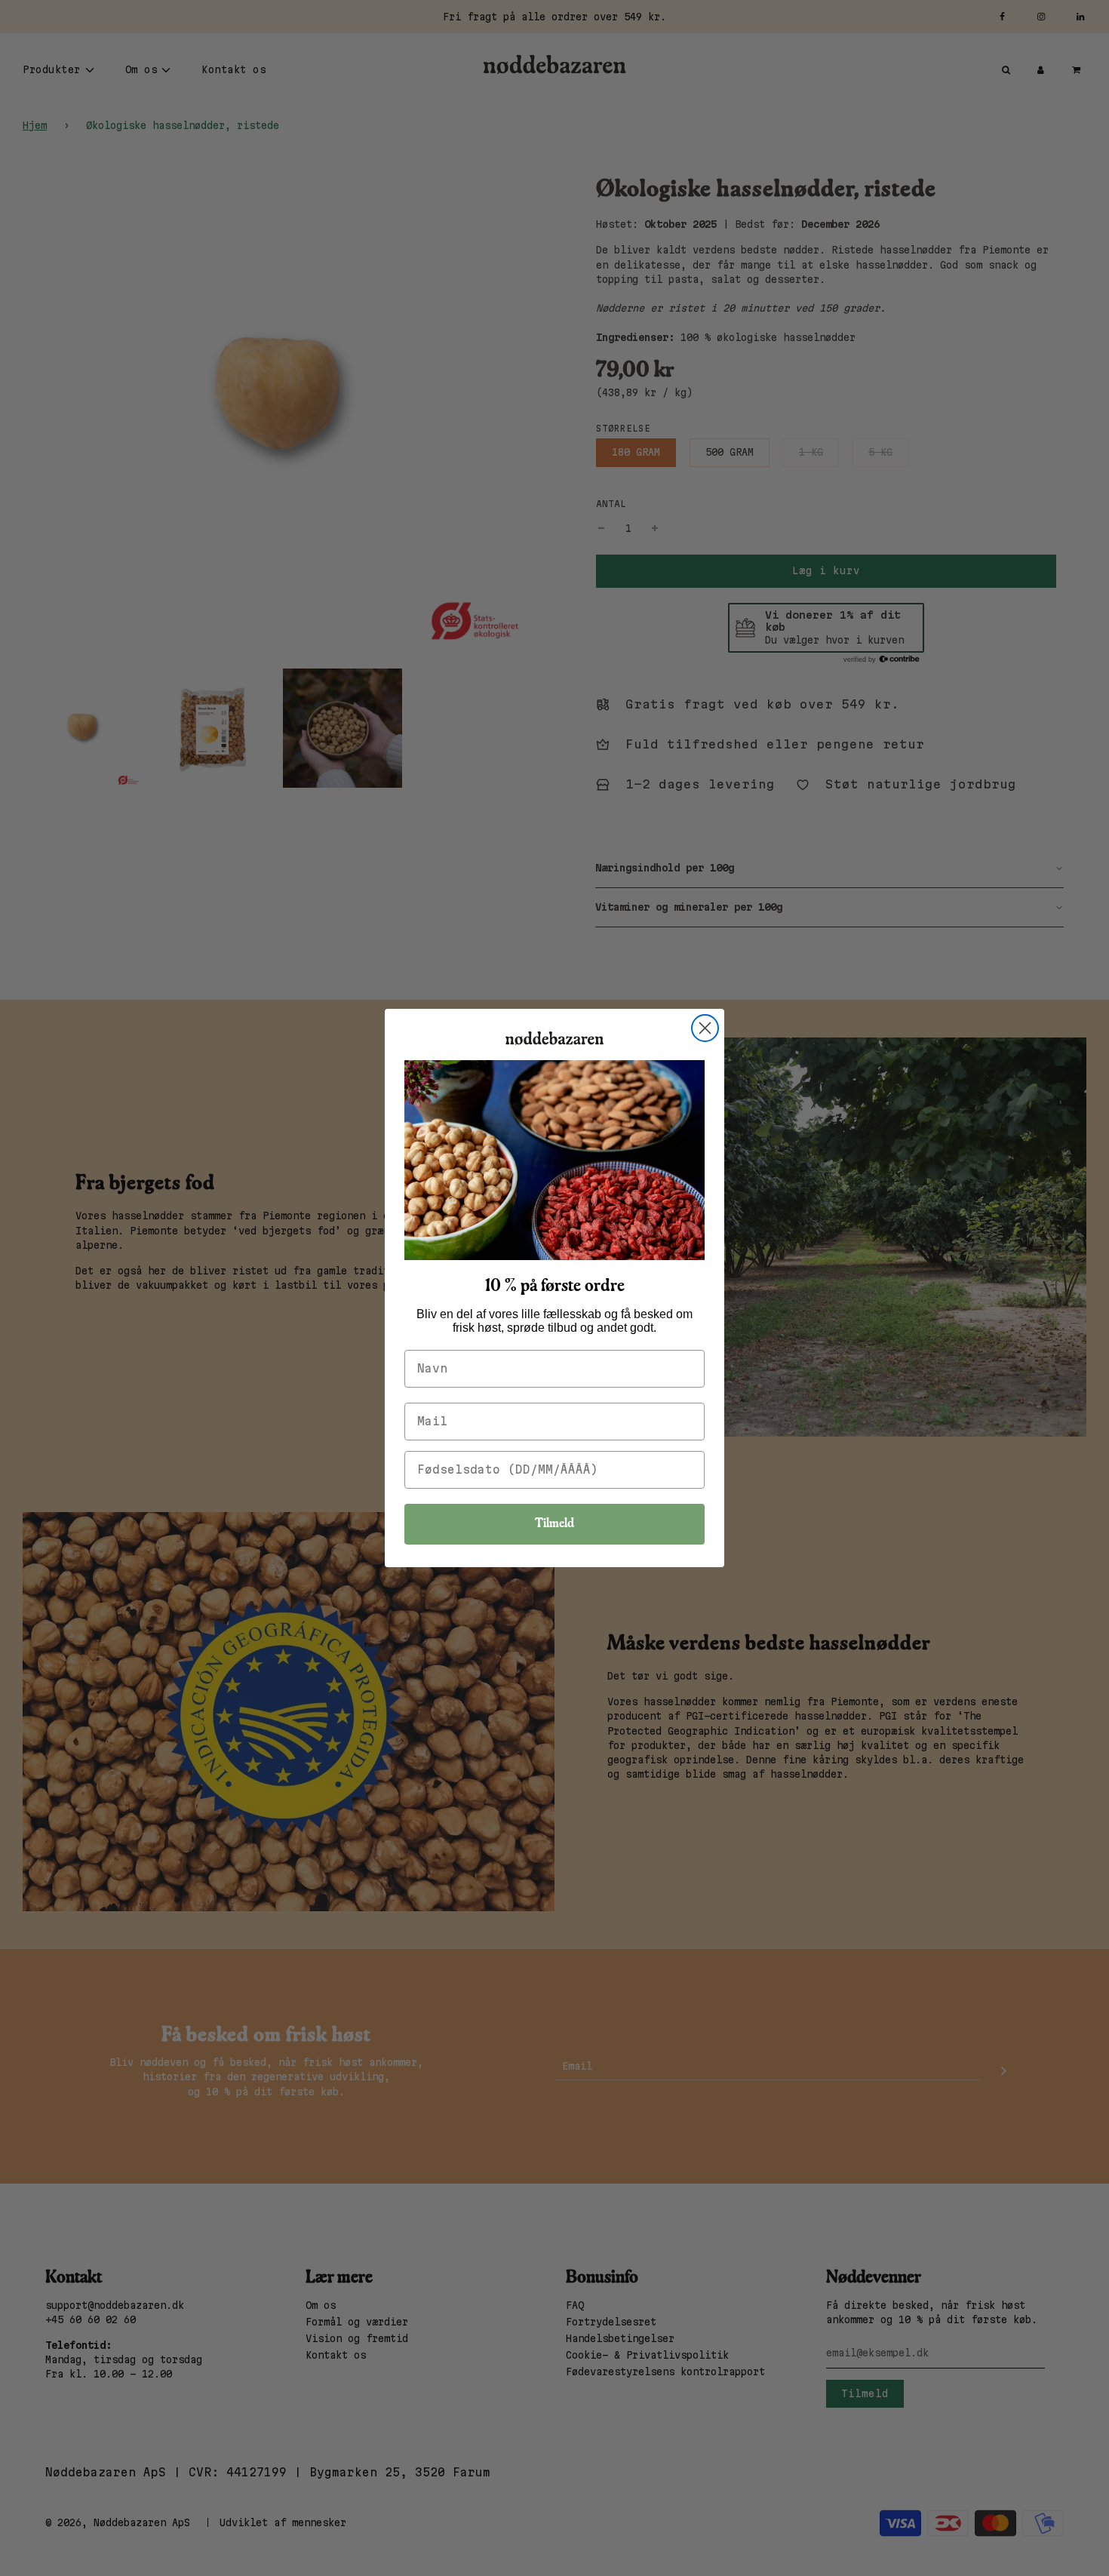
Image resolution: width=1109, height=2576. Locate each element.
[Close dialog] (705, 1028)
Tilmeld (554, 1524)
